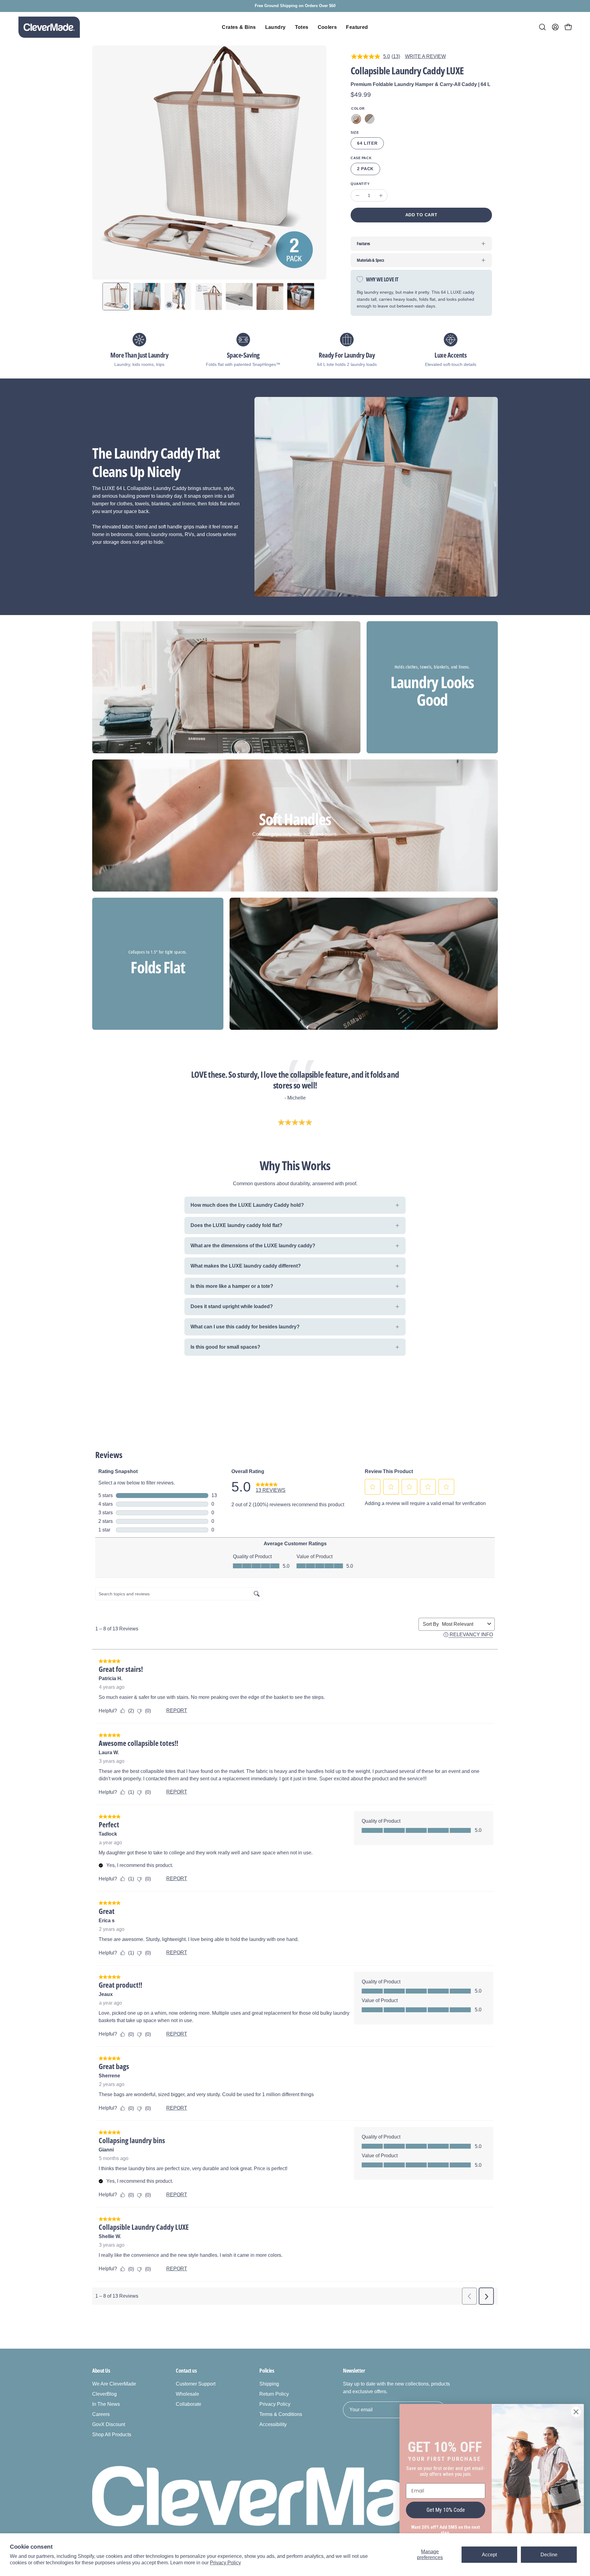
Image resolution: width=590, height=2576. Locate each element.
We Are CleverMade (114, 2384)
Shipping (269, 2384)
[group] (295, 6)
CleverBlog (104, 2394)
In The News (106, 2404)
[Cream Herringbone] (356, 119)
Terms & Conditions (281, 2414)
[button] (542, 27)
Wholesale (187, 2394)
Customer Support (196, 2384)
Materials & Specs (370, 260)
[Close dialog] (576, 2412)
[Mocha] (370, 119)
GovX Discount (109, 2424)
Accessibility (273, 2424)
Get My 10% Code (446, 2510)
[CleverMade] (49, 27)
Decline (549, 2555)
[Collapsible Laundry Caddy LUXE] (116, 296)
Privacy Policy (225, 2563)
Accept (489, 2555)
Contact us (186, 2370)
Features (363, 243)
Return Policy (274, 2394)
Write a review (425, 56)
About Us (101, 2370)
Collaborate (189, 2404)
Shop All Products (112, 2435)
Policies (267, 2370)
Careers (101, 2414)
